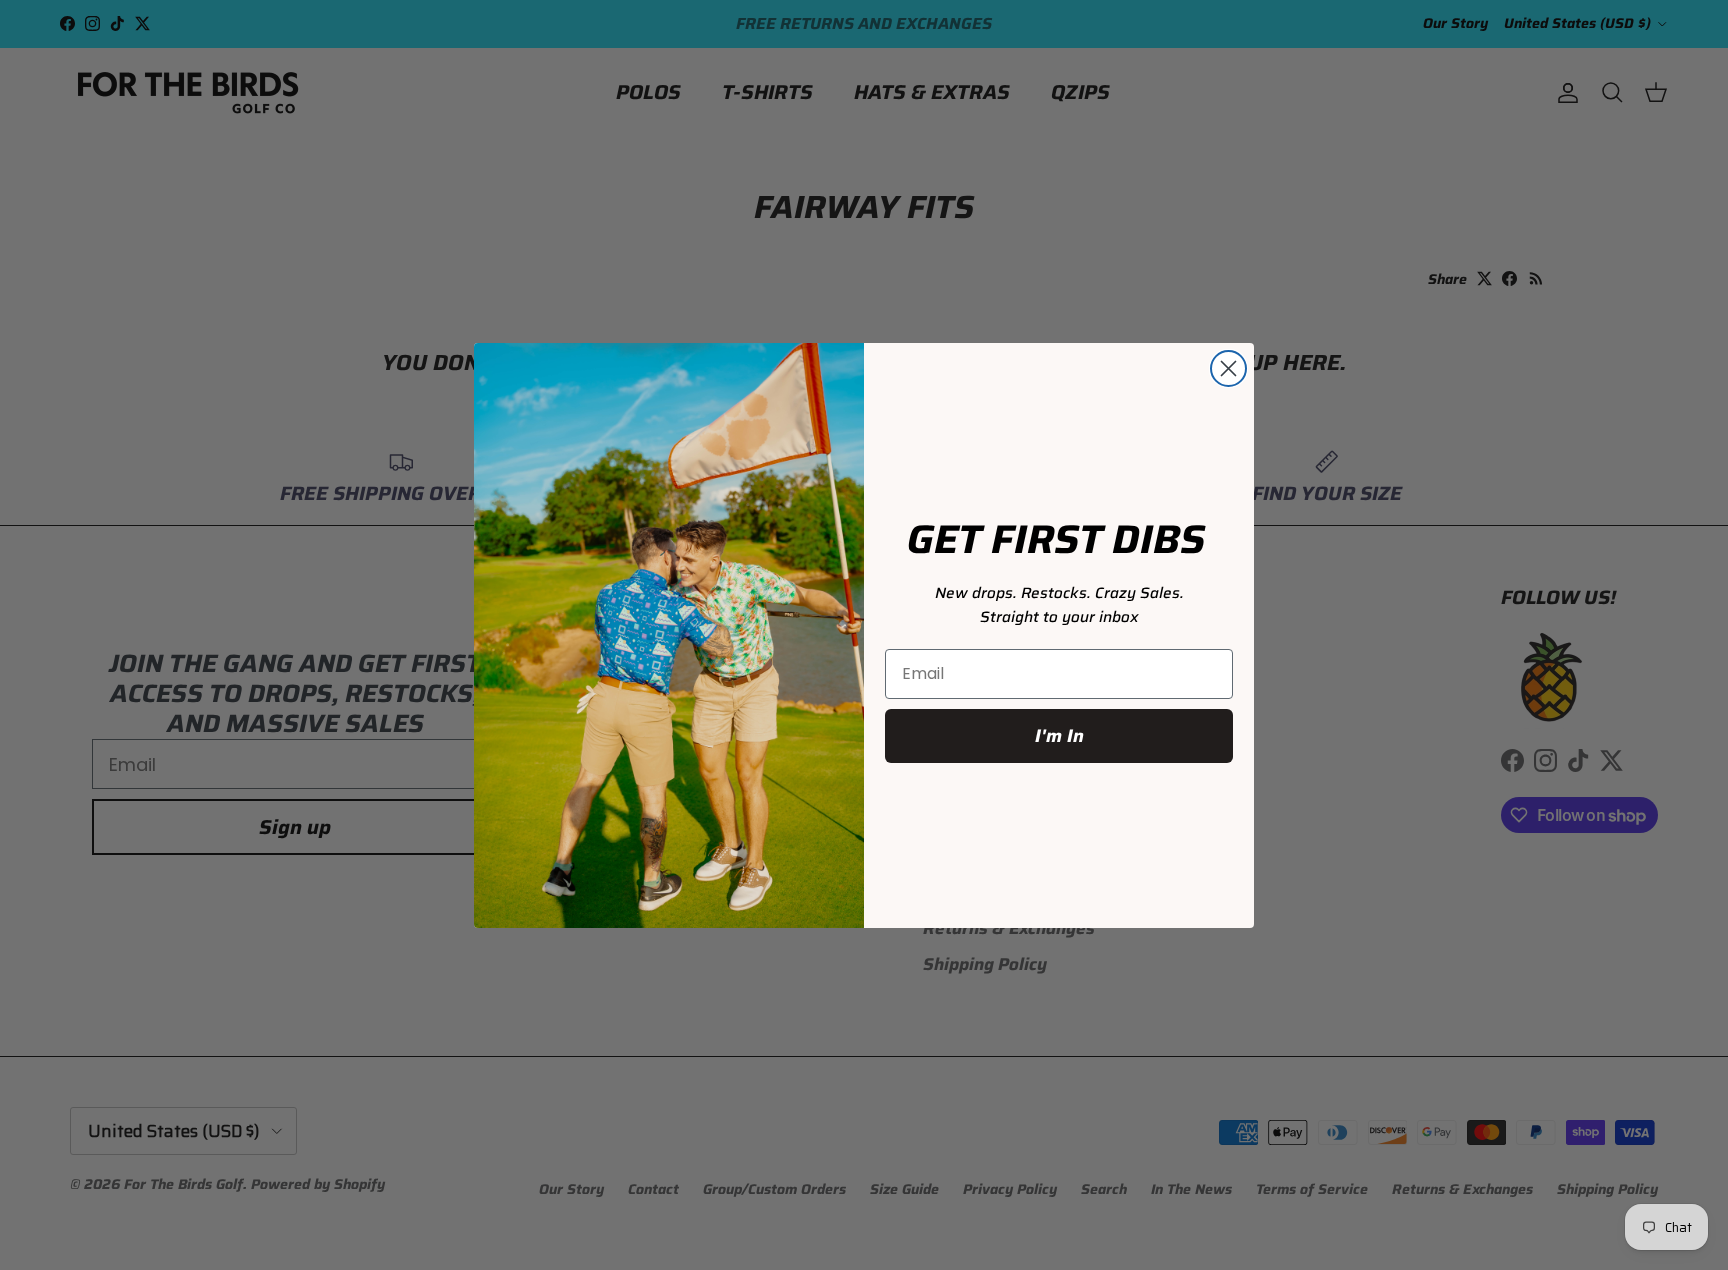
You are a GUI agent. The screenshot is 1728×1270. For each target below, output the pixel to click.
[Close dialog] (1228, 368)
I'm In (1059, 736)
